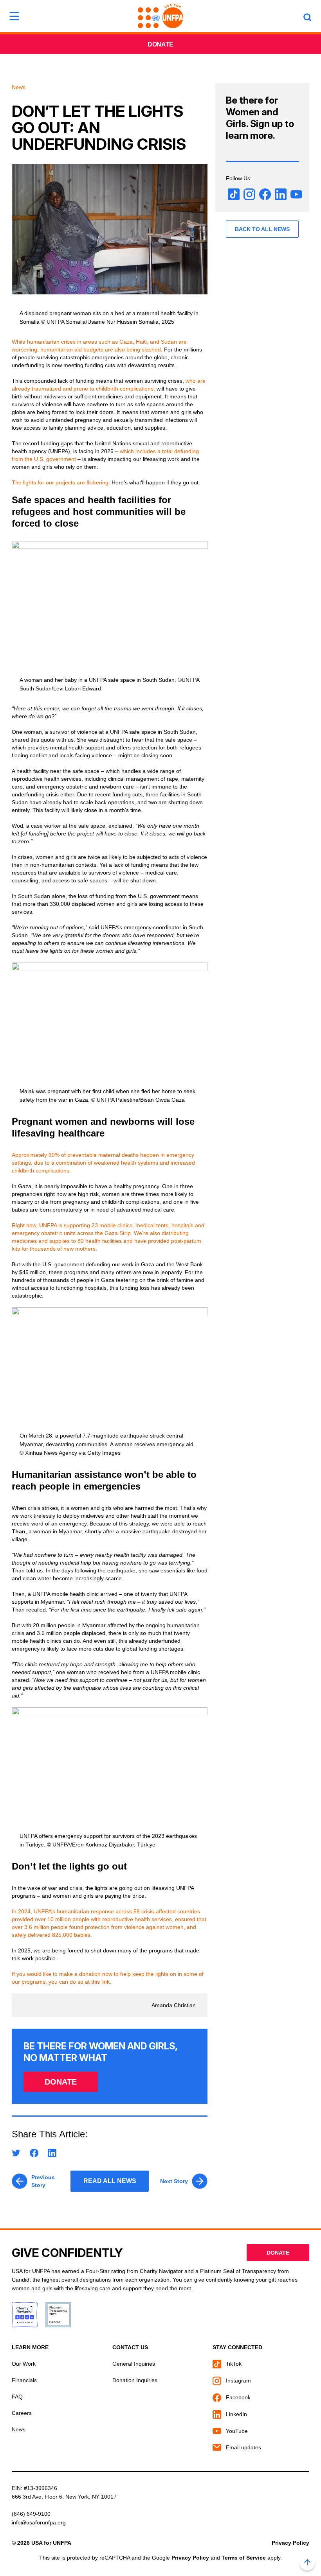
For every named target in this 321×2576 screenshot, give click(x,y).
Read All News (110, 2181)
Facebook (237, 2397)
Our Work (24, 2364)
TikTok (233, 2364)
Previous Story (43, 2181)
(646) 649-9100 (31, 2514)
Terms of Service (244, 2558)
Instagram (238, 2381)
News (19, 2429)
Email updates (243, 2447)
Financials (24, 2380)
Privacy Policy (290, 2543)
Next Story (174, 2181)
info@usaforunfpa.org (39, 2522)
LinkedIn (236, 2414)
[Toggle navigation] (14, 16)
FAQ (17, 2397)
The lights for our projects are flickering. (61, 482)
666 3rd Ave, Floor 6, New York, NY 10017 (64, 2497)
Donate (160, 44)
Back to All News (262, 229)
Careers (22, 2413)
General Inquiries (134, 2364)
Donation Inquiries (135, 2380)
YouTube (236, 2431)
